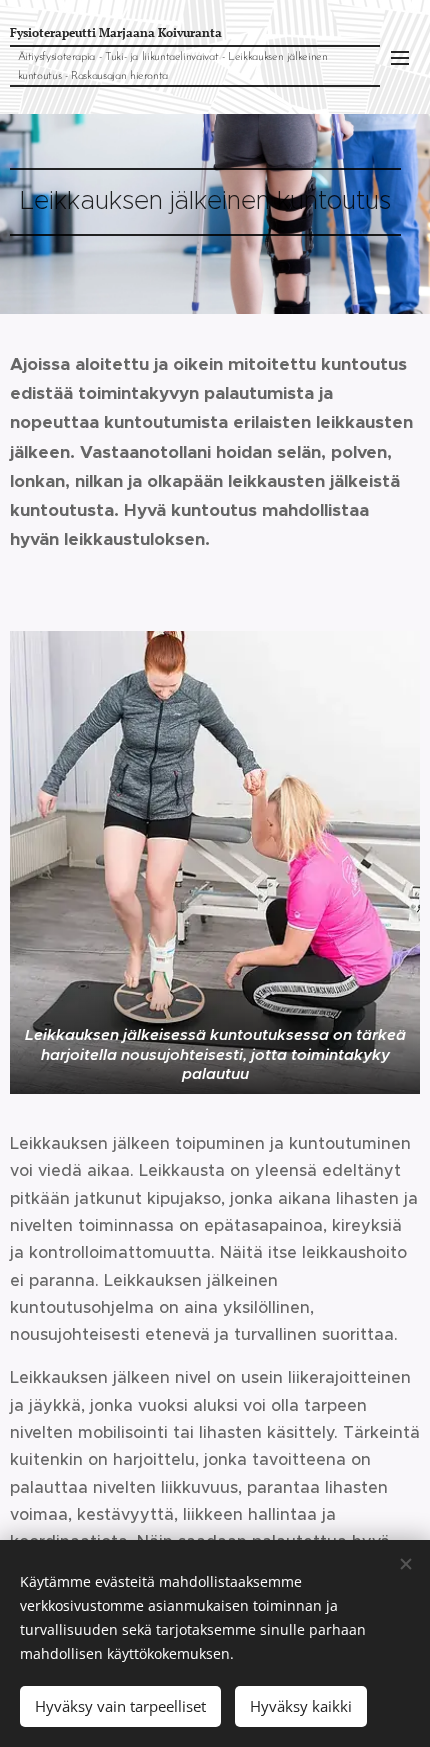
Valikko (400, 57)
